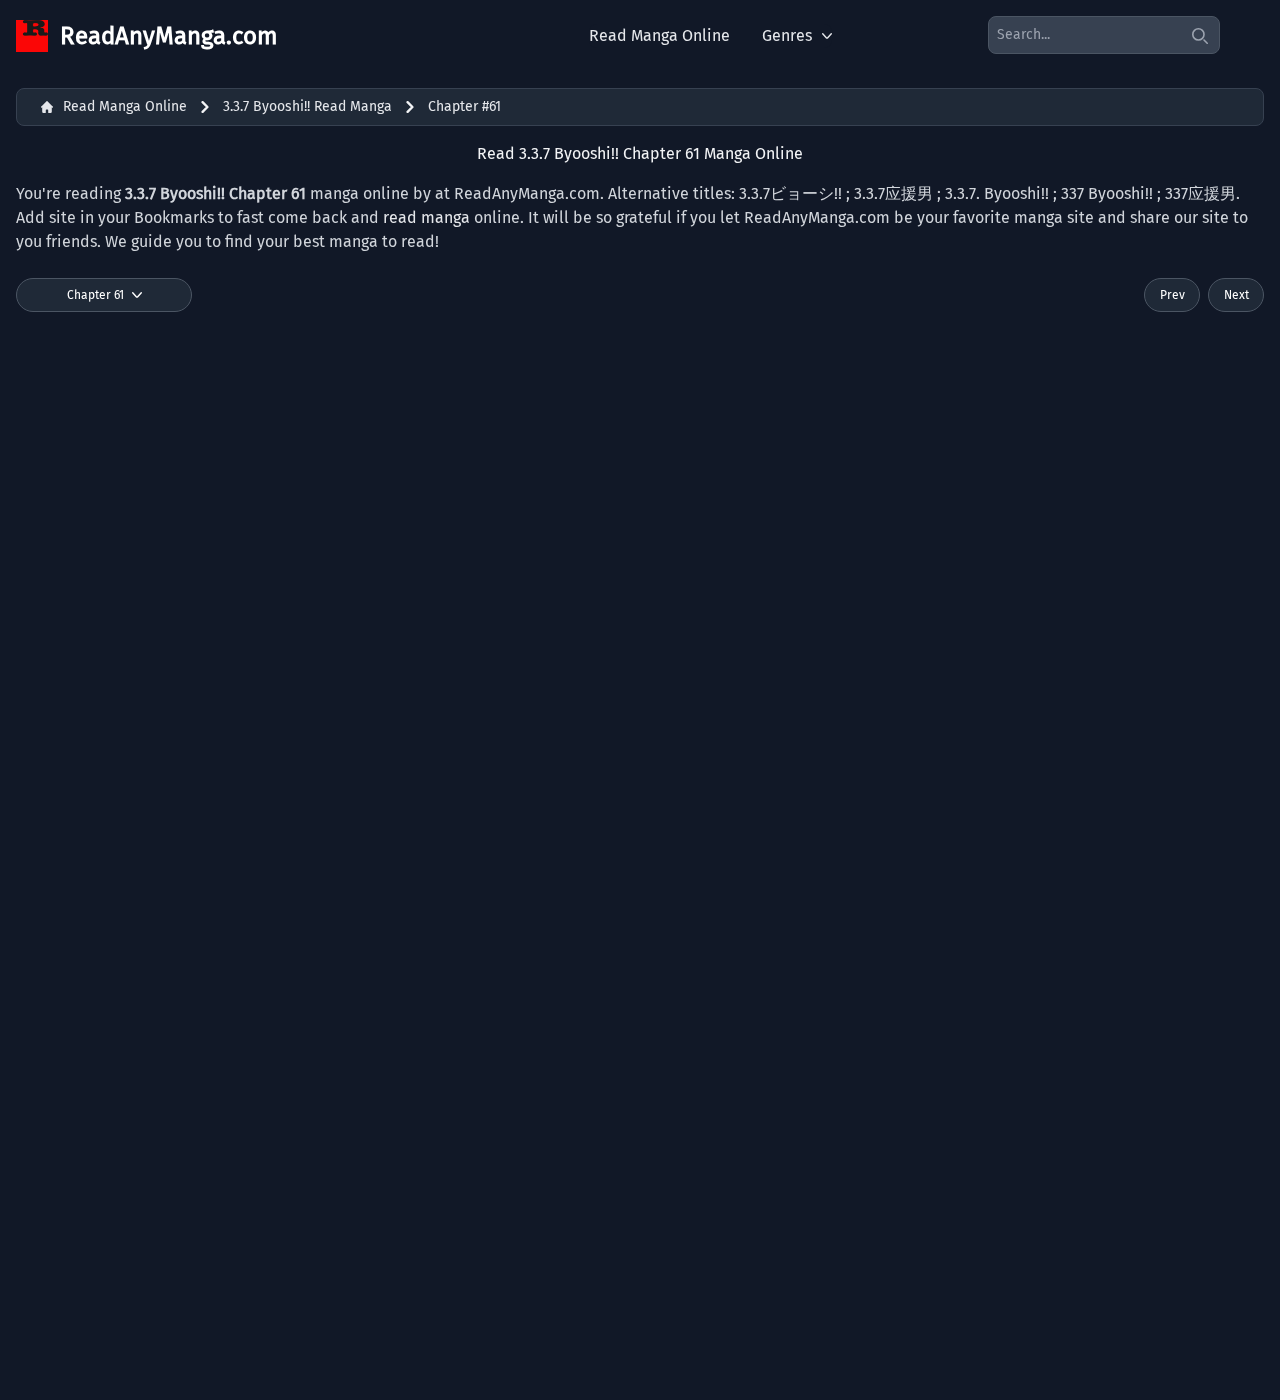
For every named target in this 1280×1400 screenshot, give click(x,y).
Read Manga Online (659, 35)
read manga (426, 217)
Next (1236, 295)
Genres (787, 35)
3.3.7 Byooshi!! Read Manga (307, 106)
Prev (1172, 295)
